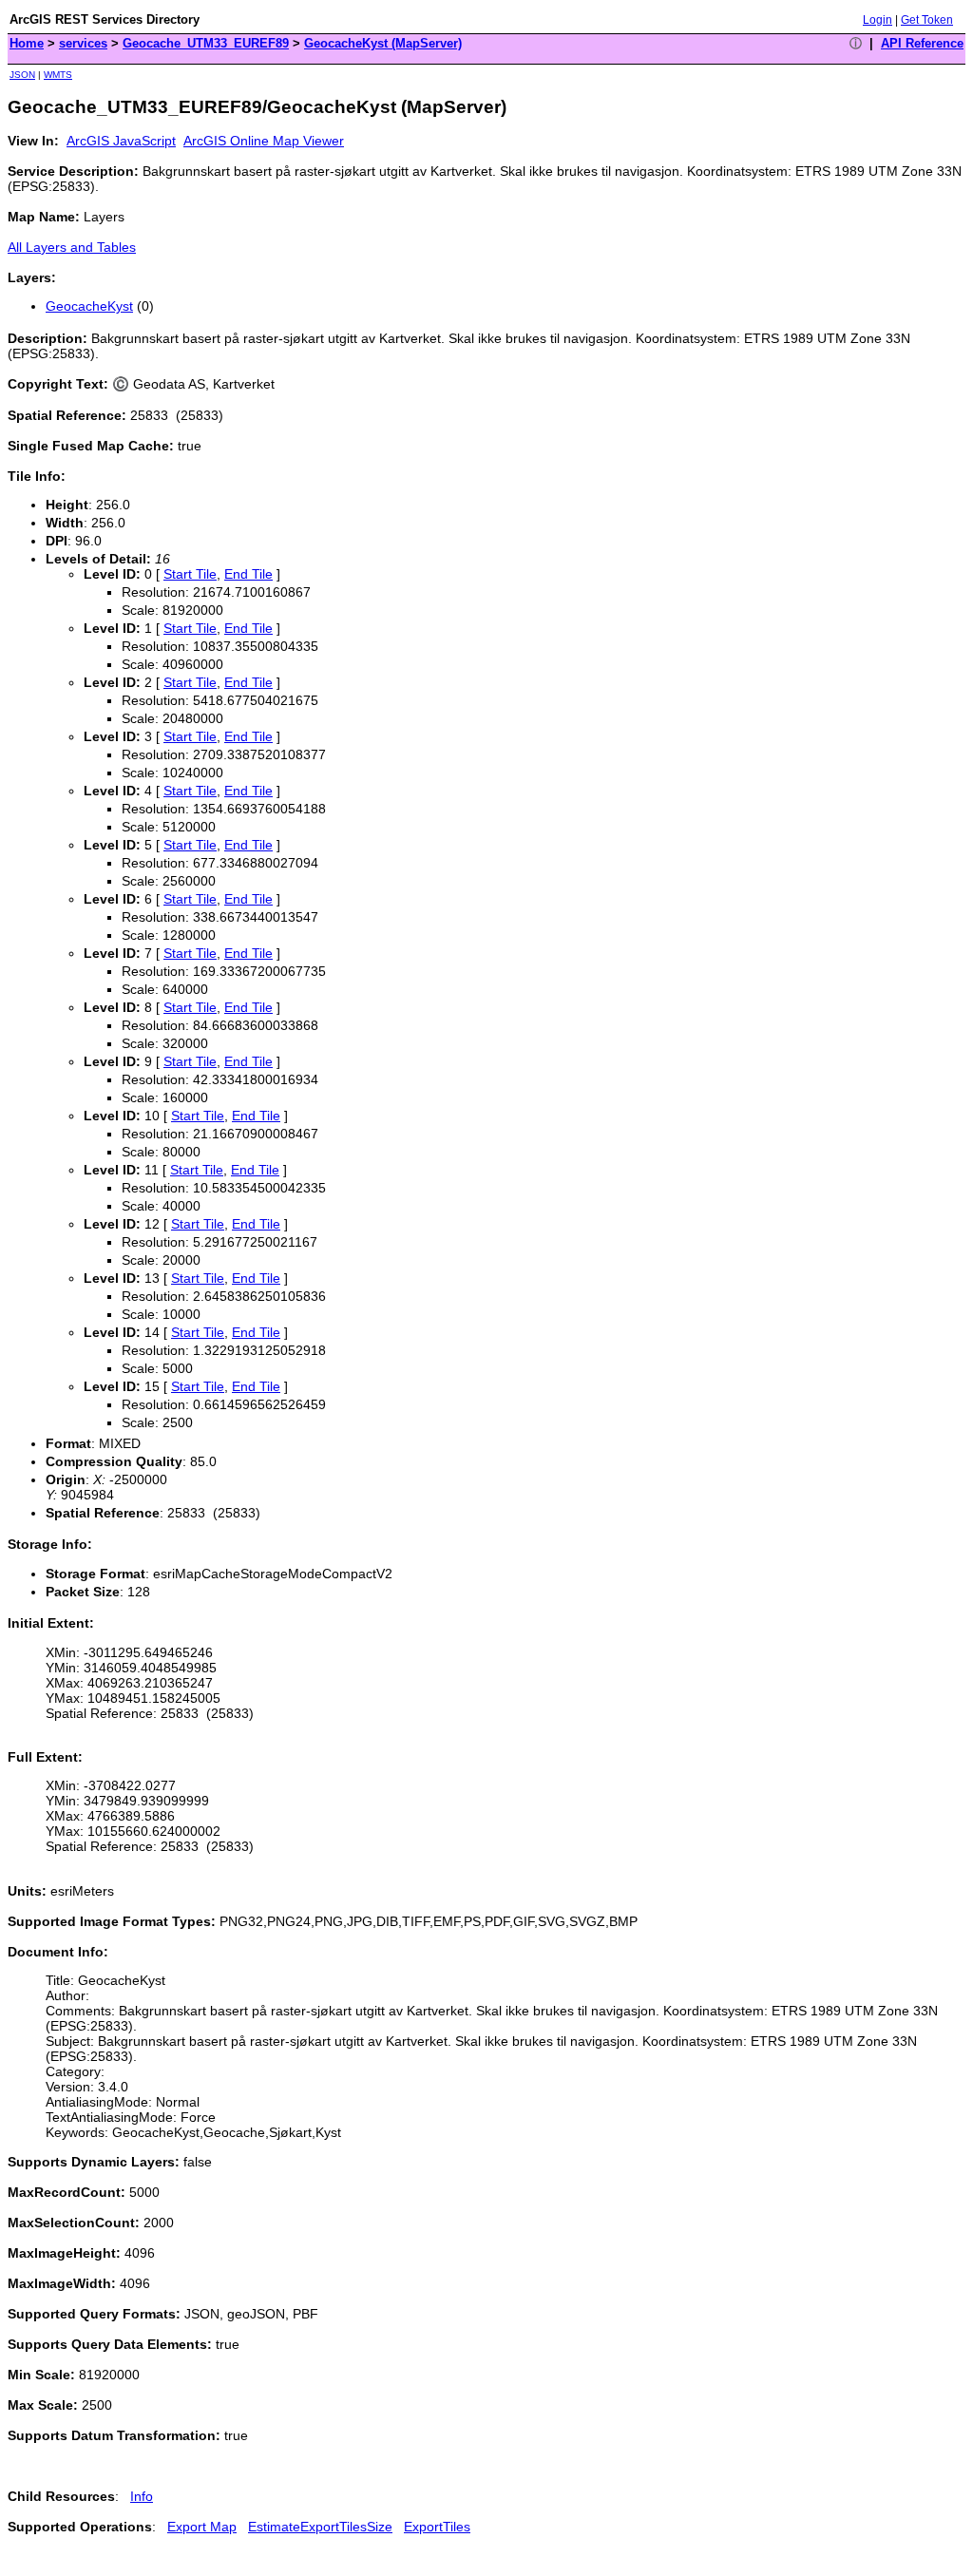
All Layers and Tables (72, 247)
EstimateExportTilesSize (320, 2527)
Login (878, 20)
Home (27, 43)
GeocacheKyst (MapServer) (383, 43)
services (83, 43)
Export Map (202, 2527)
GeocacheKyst (89, 306)
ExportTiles (437, 2527)
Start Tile (190, 574)
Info (142, 2496)
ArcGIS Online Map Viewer (264, 141)
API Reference (922, 43)
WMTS (58, 75)
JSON (22, 75)
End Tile (248, 574)
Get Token (927, 20)
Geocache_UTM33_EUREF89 (206, 43)
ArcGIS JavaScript (121, 141)
